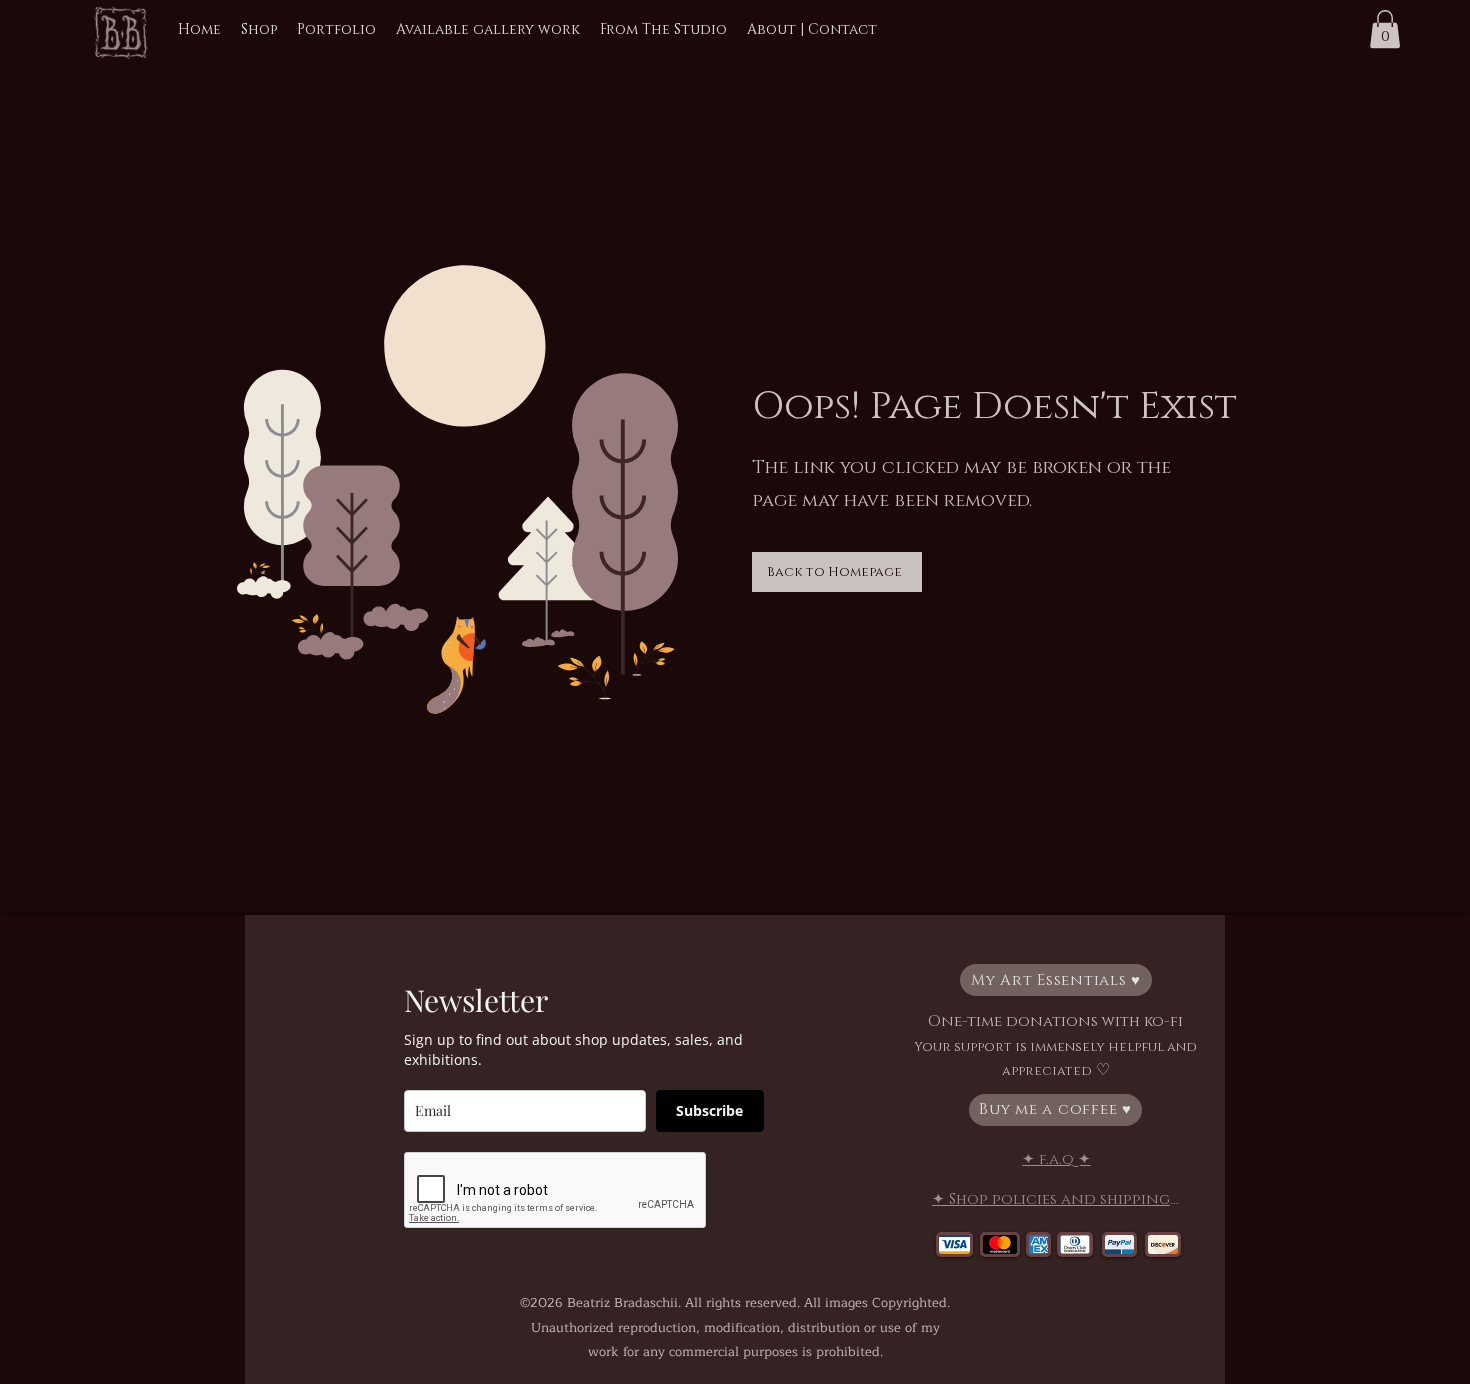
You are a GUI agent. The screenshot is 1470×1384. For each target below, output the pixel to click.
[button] (1385, 29)
